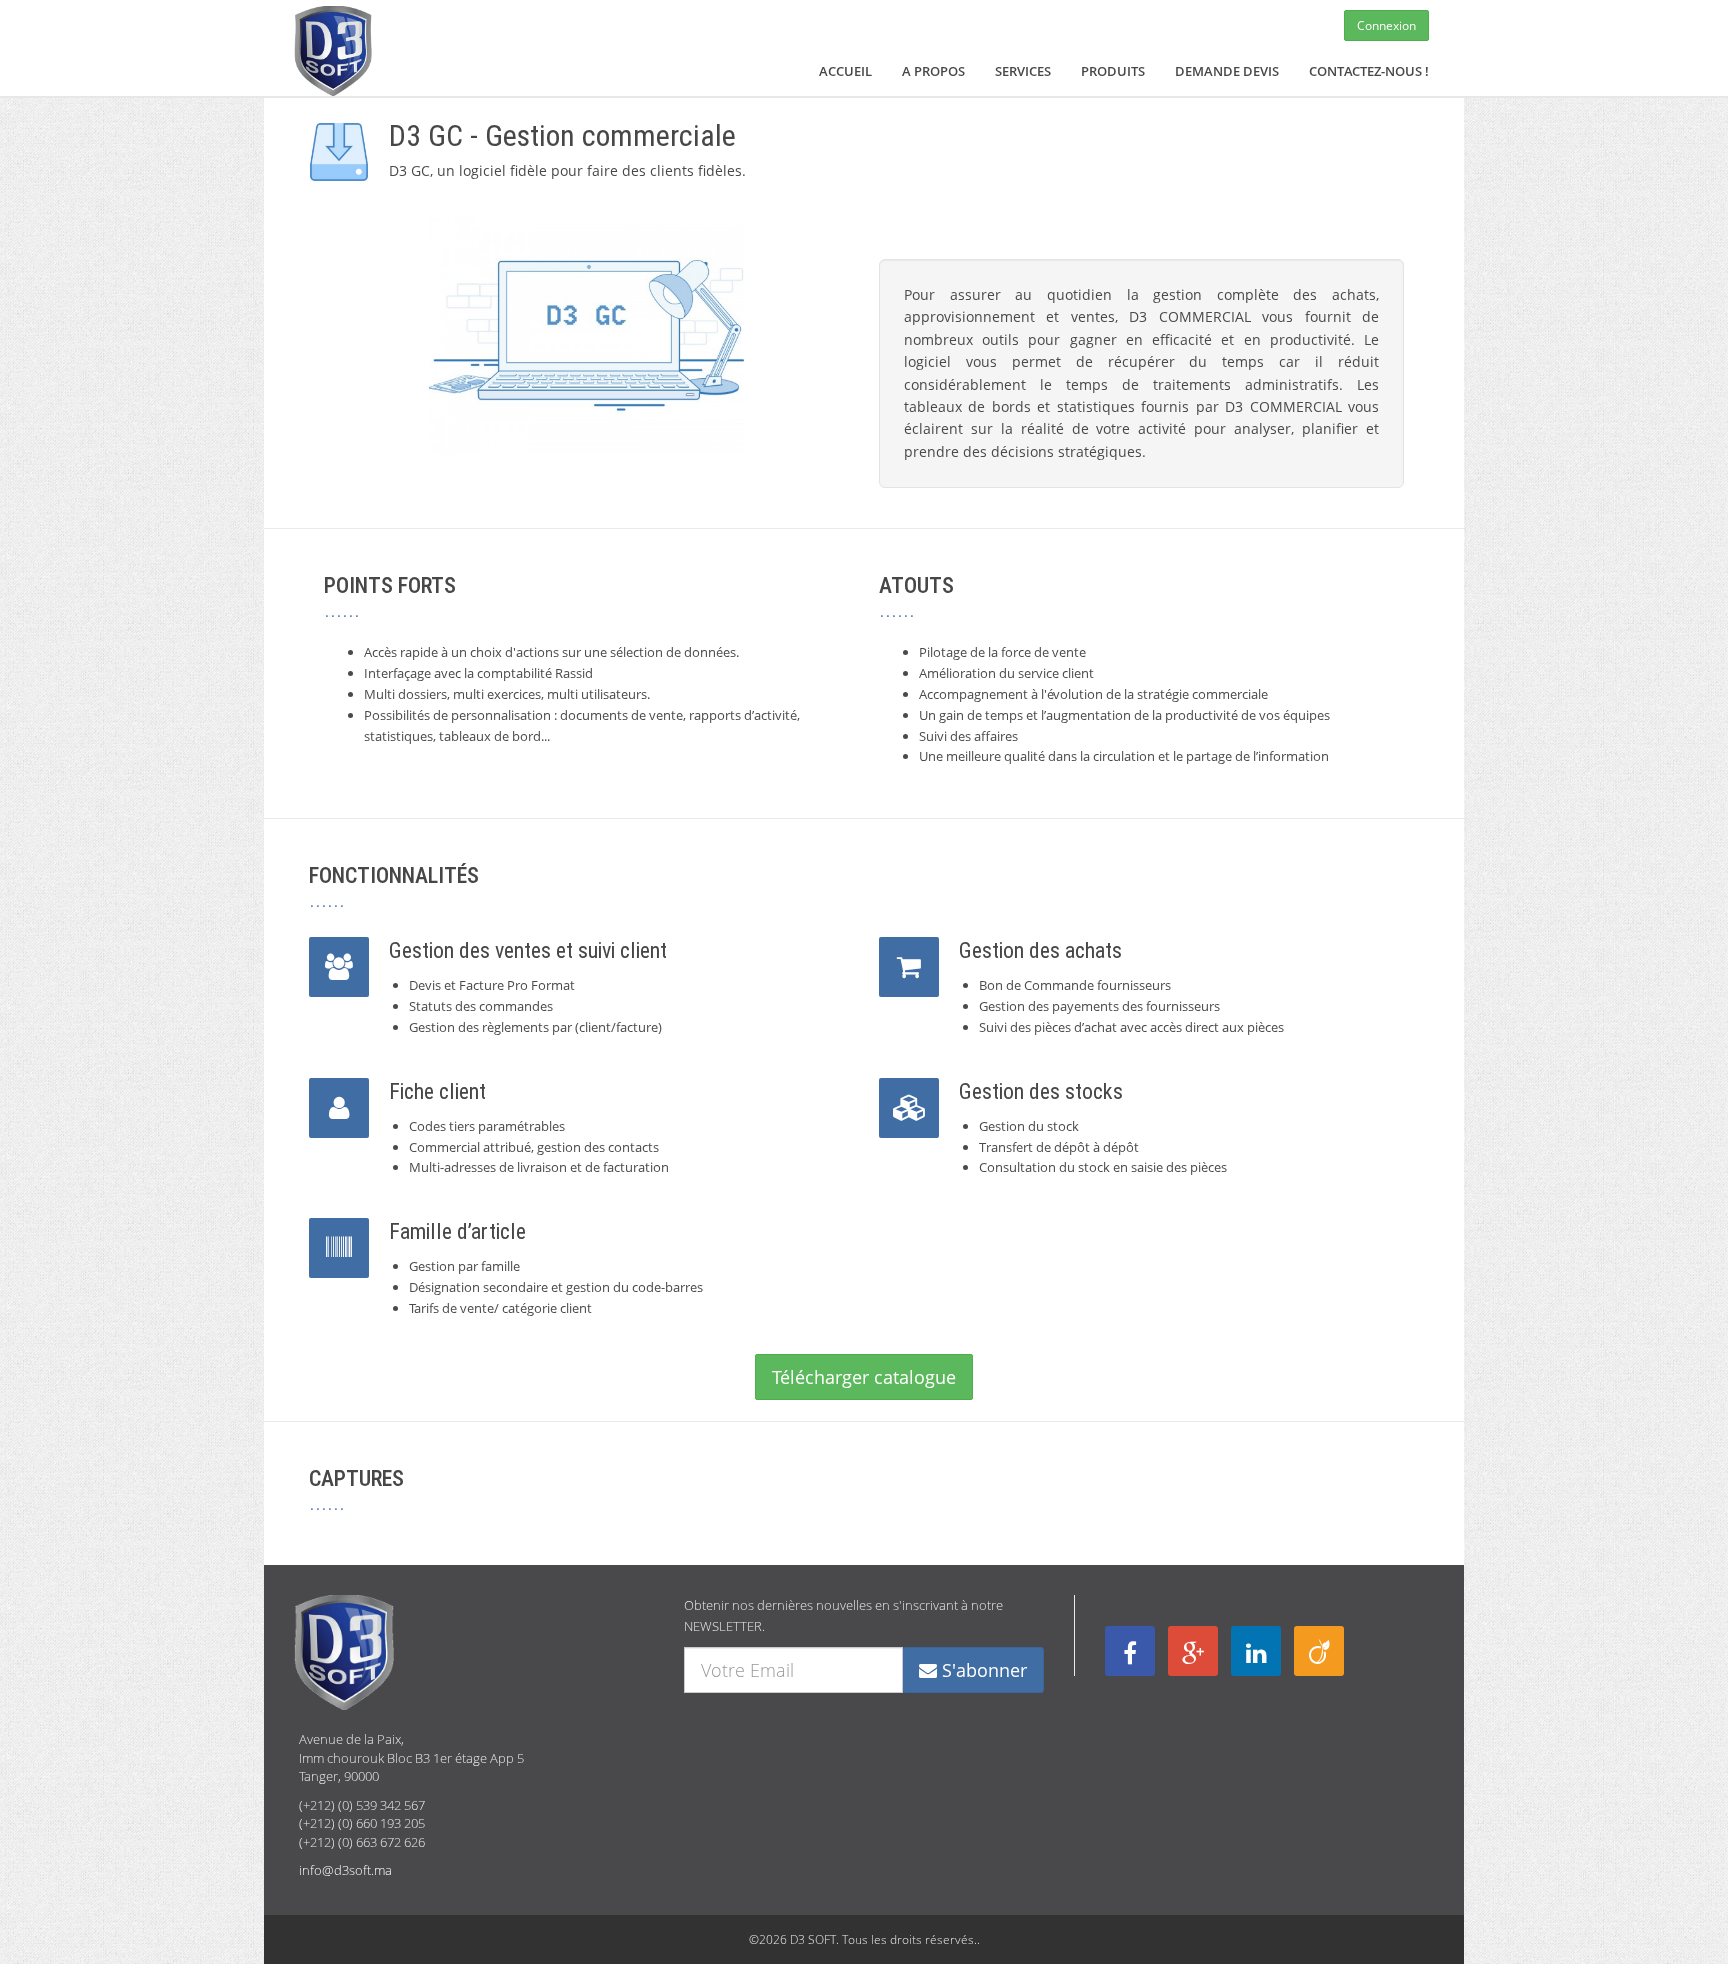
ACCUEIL (845, 71)
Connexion (1386, 25)
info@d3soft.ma (345, 1870)
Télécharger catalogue (864, 1377)
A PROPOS (933, 71)
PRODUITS (1113, 71)
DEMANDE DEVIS (1227, 71)
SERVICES (1023, 71)
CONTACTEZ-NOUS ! (1369, 71)
